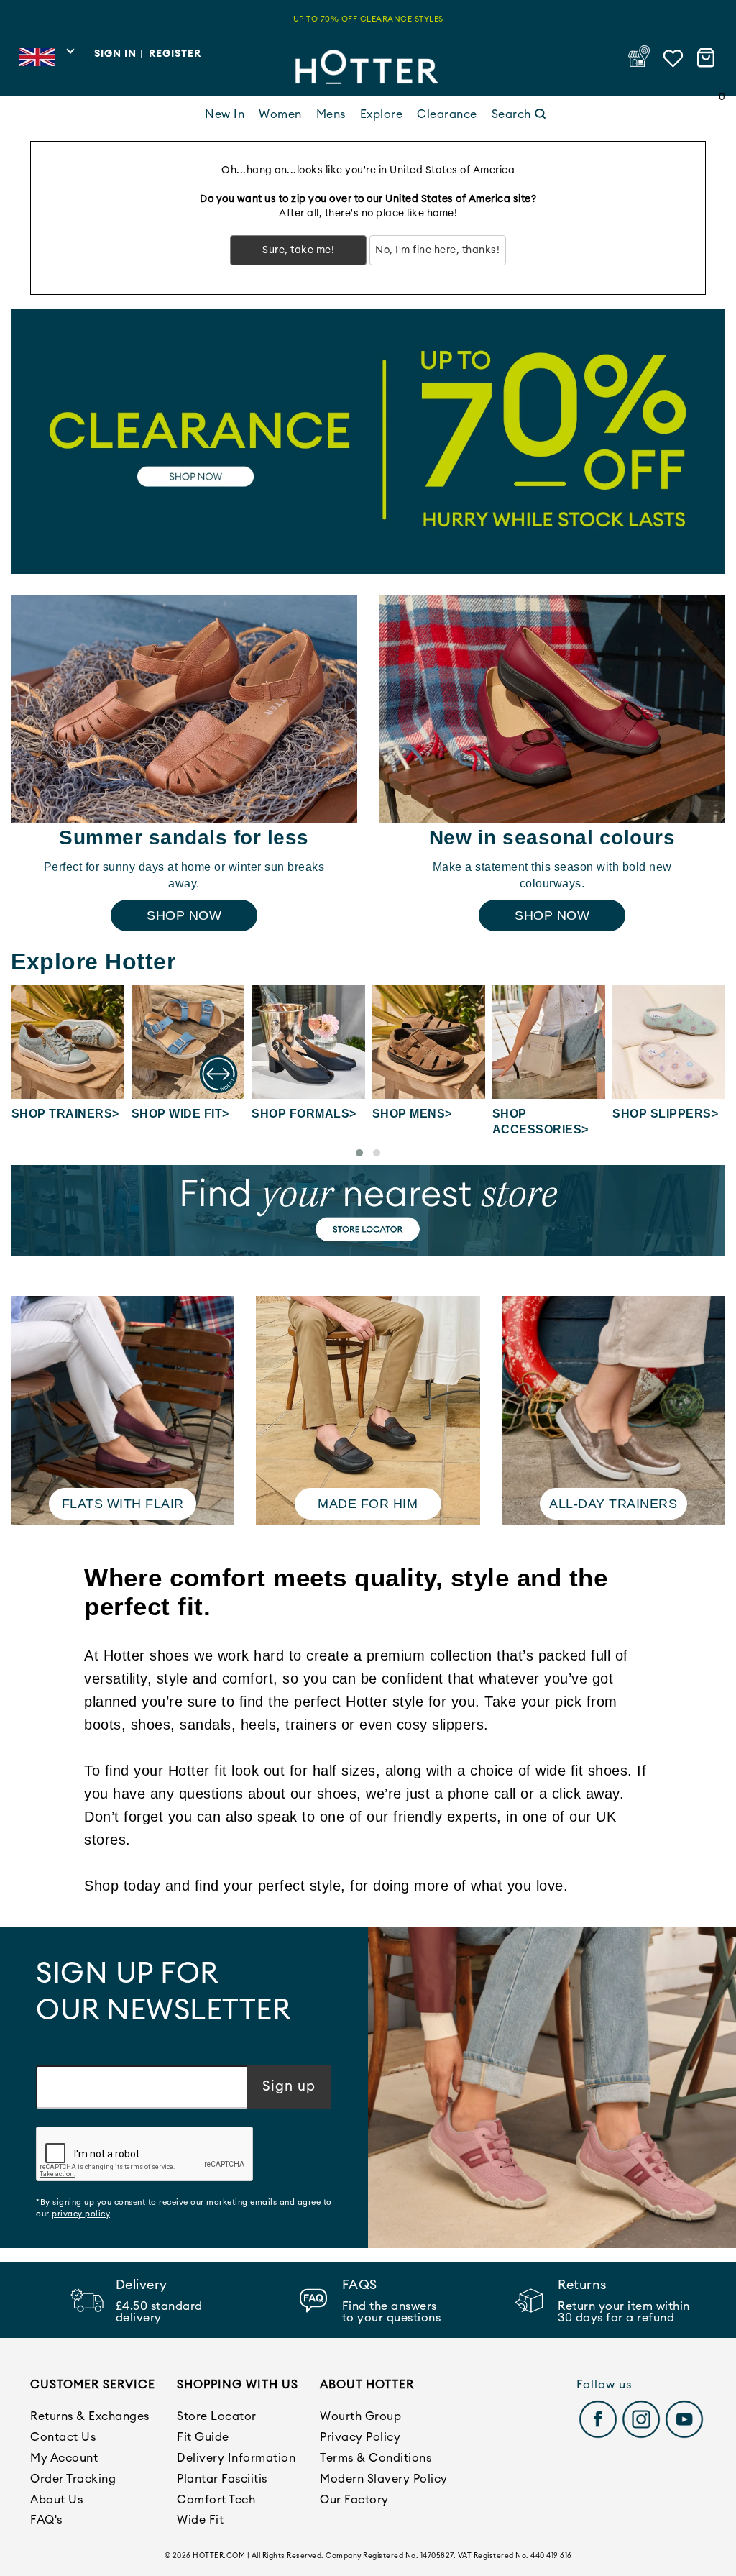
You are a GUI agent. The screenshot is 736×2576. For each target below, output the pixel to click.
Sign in (115, 54)
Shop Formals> (304, 1114)
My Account (64, 2458)
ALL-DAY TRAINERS (613, 1504)
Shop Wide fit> (180, 1114)
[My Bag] (708, 58)
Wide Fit (200, 2520)
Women (280, 114)
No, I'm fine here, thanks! (437, 250)
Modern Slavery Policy (384, 2479)
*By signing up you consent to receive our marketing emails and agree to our (184, 2208)
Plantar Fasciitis (222, 2479)
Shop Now (184, 915)
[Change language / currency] (46, 61)
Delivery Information (236, 2458)
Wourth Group (360, 2416)
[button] (359, 1153)
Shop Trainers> (65, 1114)
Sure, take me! (298, 250)
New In (225, 114)
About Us (56, 2500)
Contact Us (63, 2437)
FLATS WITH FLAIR (123, 1504)
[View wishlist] (673, 58)
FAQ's (46, 2520)
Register (175, 54)
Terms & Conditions (376, 2458)
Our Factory (354, 2500)
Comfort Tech (216, 2500)
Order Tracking (73, 2479)
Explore (382, 114)
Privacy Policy (360, 2437)
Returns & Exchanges (90, 2416)
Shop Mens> (412, 1114)
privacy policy (81, 2214)
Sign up (289, 2087)
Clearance (447, 114)
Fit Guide (203, 2437)
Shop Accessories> (540, 1122)
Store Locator (217, 2416)
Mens (331, 114)
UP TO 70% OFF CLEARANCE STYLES (368, 19)
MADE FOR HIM (368, 1504)
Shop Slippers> (665, 1114)
